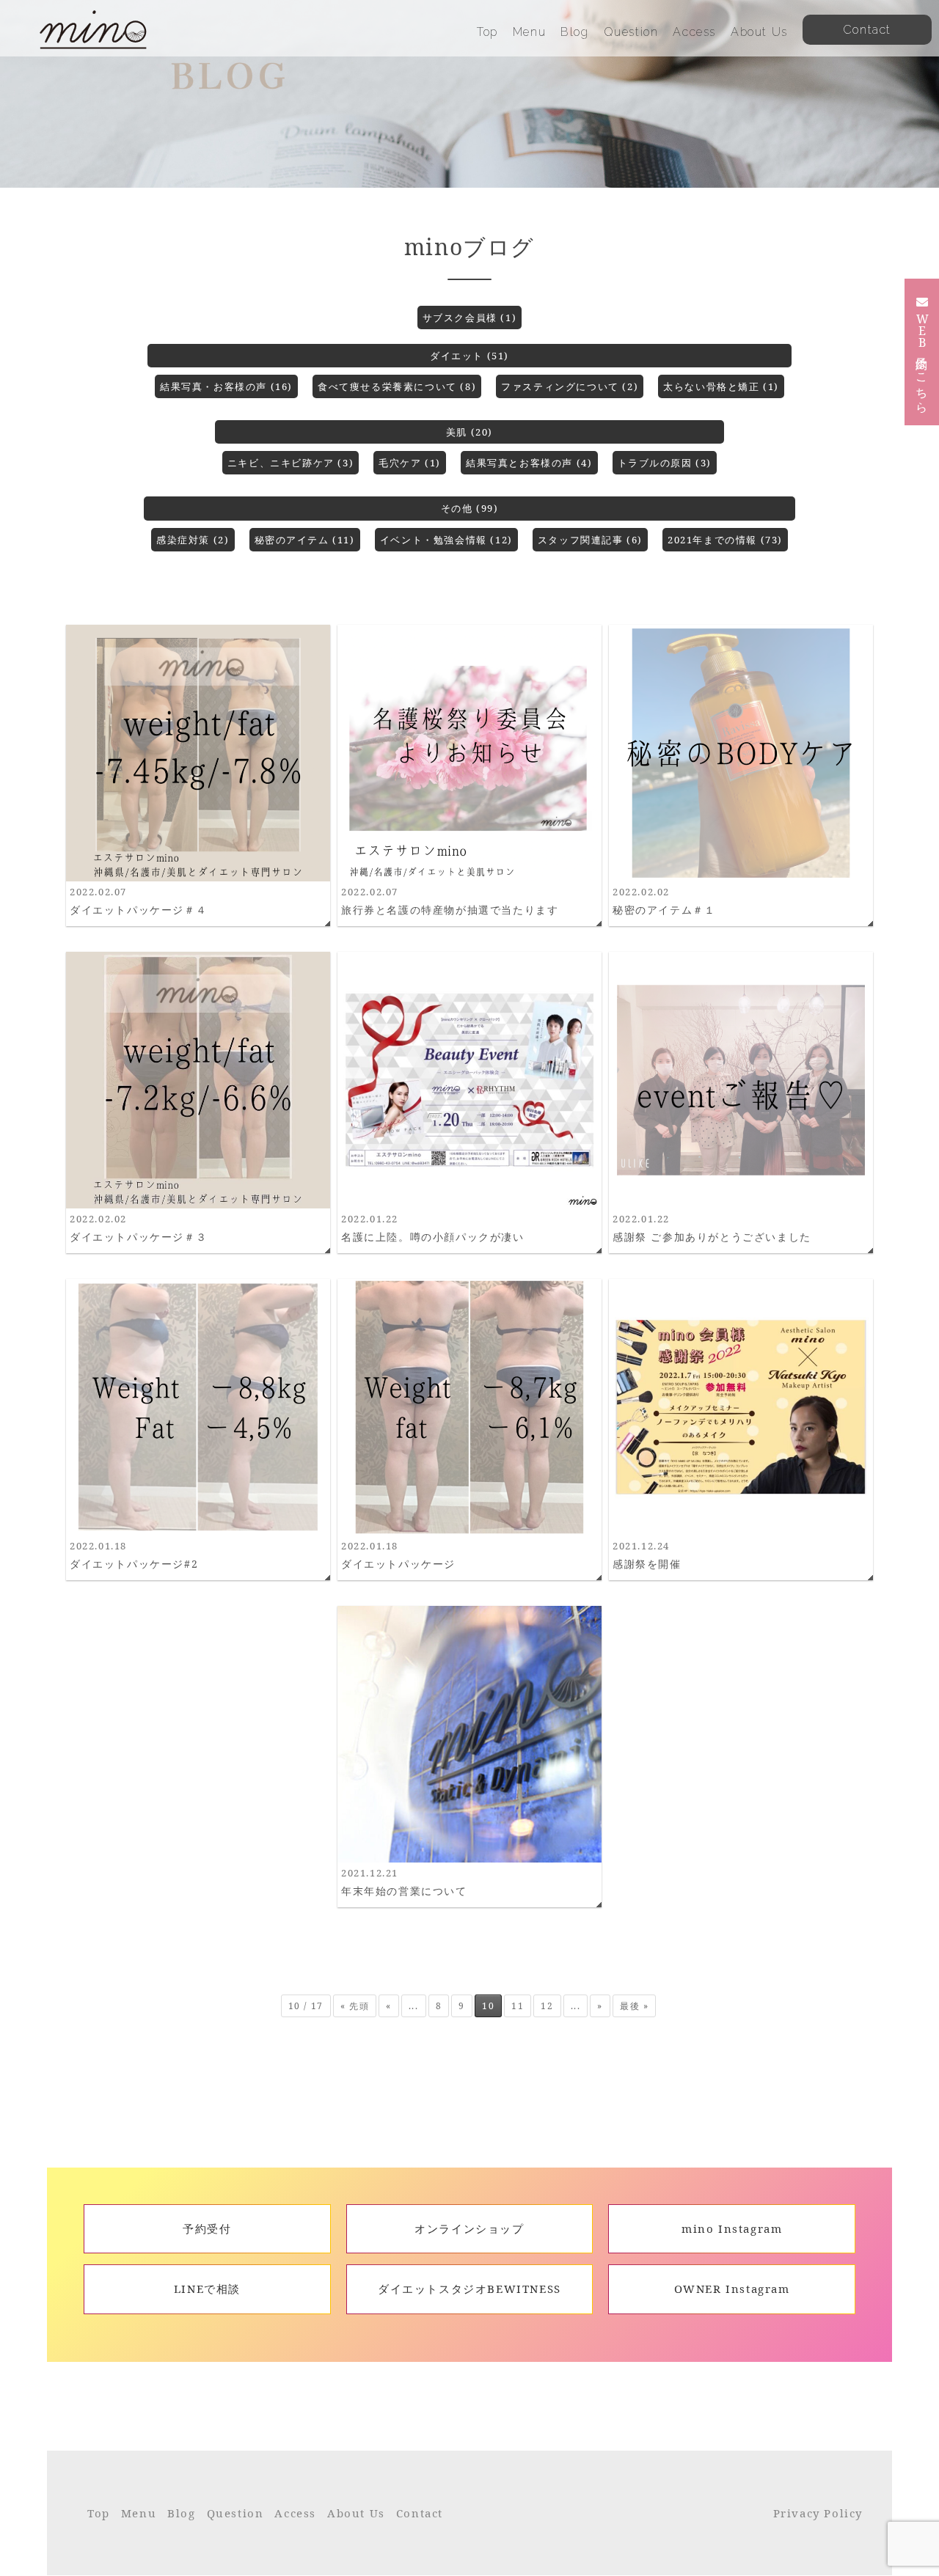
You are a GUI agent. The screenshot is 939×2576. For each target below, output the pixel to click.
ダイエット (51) (469, 356)
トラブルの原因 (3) (665, 463)
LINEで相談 (207, 2289)
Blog (574, 32)
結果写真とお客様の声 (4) (529, 463)
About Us (759, 32)
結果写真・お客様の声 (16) (226, 386)
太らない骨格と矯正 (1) (721, 386)
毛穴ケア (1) (410, 463)
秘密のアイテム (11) (305, 540)
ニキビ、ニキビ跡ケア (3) (291, 463)
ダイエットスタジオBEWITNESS (469, 2289)
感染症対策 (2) (193, 540)
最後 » (634, 2006)
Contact (420, 2513)
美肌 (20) (469, 432)
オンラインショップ (469, 2228)
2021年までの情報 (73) (725, 540)
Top (487, 32)
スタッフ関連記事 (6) (590, 540)
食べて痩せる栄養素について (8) (397, 386)
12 (547, 2006)
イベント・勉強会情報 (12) (446, 540)
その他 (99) (470, 508)
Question (631, 32)
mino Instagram (732, 2228)
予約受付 (207, 2228)
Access (694, 32)
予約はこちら (922, 361)
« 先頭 (355, 2006)
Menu (529, 32)
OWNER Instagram (732, 2289)
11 (518, 2006)
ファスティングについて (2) (570, 386)
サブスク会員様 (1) (470, 318)
